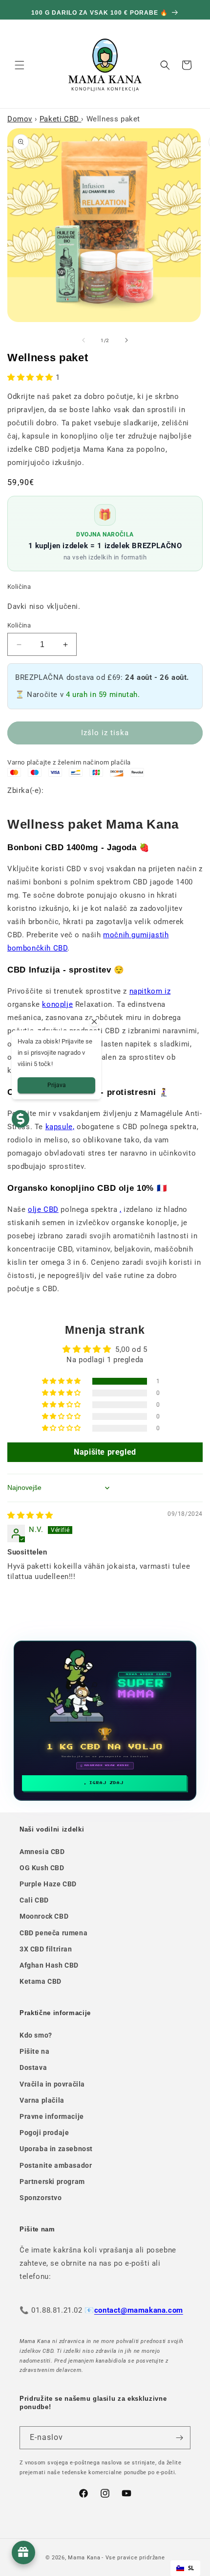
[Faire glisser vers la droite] (126, 340)
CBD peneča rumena (53, 1933)
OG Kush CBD (42, 1868)
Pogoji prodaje (44, 2133)
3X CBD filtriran (46, 1949)
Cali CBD (34, 1900)
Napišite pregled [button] (105, 1452)
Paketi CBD (61, 119)
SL (191, 2568)
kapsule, (60, 1127)
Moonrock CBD (44, 1916)
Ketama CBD (41, 1981)
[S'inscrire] (179, 2438)
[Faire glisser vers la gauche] (84, 340)
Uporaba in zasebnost (56, 2149)
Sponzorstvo (41, 2198)
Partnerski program (52, 2181)
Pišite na (34, 2051)
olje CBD (43, 1209)
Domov (20, 119)
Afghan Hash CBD (49, 1965)
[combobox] (185, 2568)
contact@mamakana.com (139, 2310)
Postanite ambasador (56, 2165)
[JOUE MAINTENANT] (105, 1721)
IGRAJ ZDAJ (106, 1783)
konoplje (57, 1004)
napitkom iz (150, 991)
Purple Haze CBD (48, 1884)
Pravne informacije (52, 2116)
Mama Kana (84, 2558)
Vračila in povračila (52, 2084)
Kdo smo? (36, 2035)
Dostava (33, 2067)
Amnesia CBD (42, 1852)
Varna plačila (42, 2100)
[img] (30, 1515)
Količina (19, 625)
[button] (20, 65)
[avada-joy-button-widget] (23, 2553)
